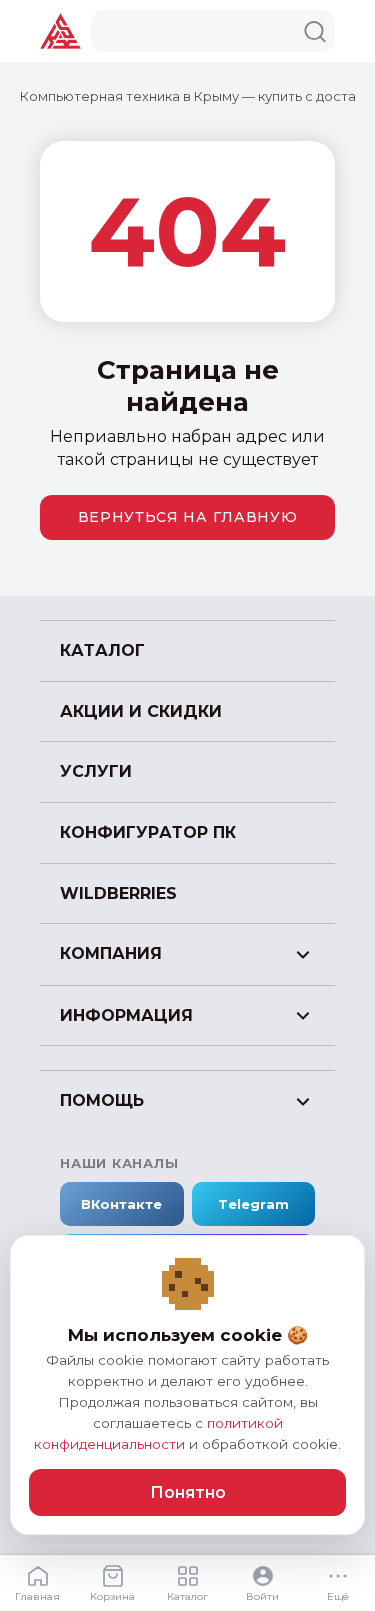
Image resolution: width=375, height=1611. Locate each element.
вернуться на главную (188, 517)
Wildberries (118, 893)
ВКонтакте (121, 1204)
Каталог (102, 650)
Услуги (96, 771)
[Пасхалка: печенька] (188, 1284)
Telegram (253, 1204)
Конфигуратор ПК (148, 832)
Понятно (188, 1492)
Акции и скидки (141, 711)
